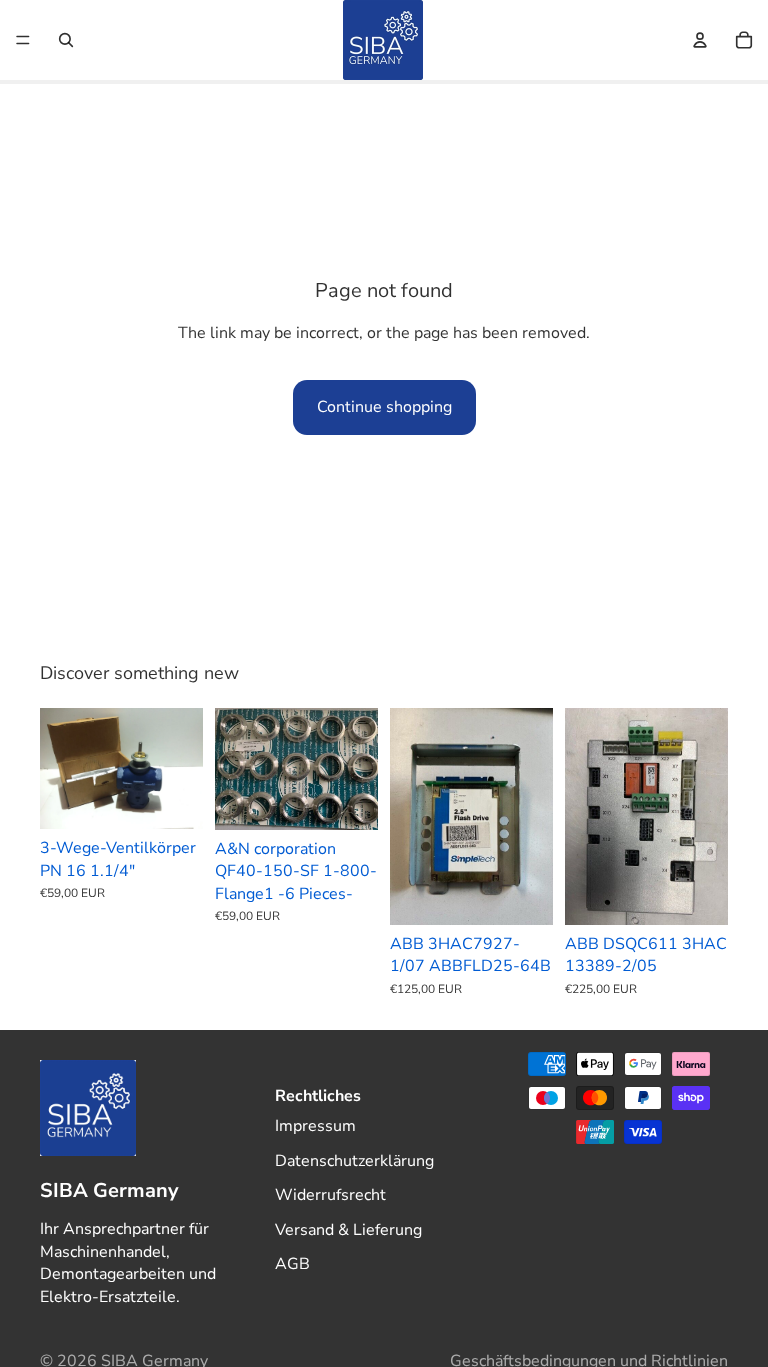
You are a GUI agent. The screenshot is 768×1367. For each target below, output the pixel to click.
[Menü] (23, 40)
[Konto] (700, 40)
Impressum (315, 1126)
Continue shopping (384, 407)
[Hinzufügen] (172, 799)
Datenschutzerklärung (354, 1160)
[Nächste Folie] (181, 768)
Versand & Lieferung (348, 1229)
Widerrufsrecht (330, 1195)
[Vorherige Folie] (62, 768)
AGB (292, 1264)
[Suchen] (66, 40)
